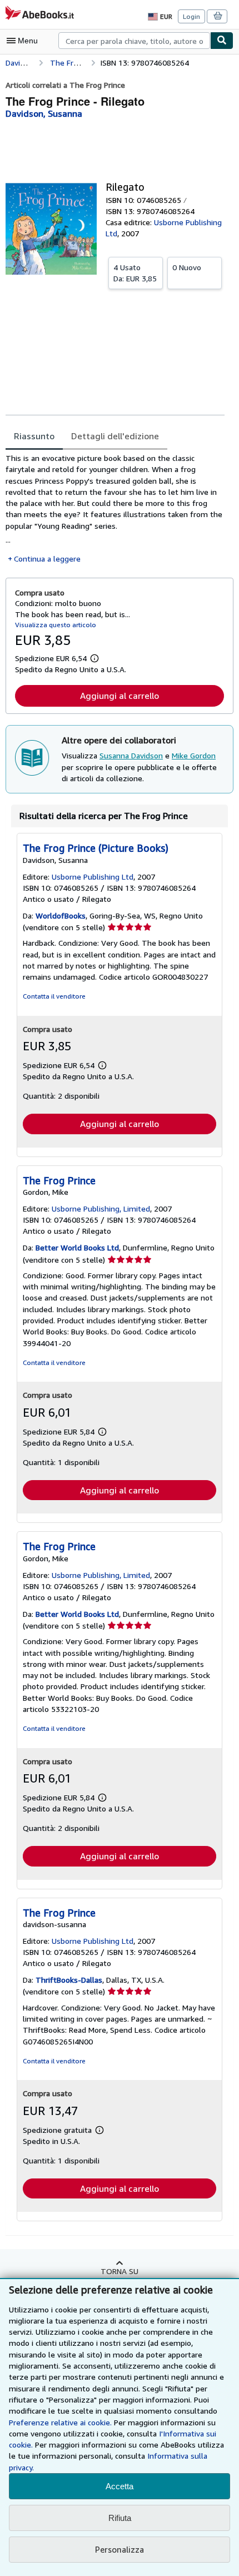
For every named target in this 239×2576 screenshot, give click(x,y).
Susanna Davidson (131, 755)
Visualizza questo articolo (56, 625)
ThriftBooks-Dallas (69, 1980)
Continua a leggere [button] (47, 559)
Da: (135, 273)
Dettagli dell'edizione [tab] (115, 436)
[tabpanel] (115, 508)
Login (191, 16)
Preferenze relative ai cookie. (60, 2422)
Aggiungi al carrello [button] (120, 696)
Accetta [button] (120, 2486)
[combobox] (134, 41)
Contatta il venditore (54, 996)
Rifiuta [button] (120, 2518)
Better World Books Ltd (77, 1247)
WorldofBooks (61, 915)
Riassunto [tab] (34, 436)
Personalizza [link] (120, 2549)
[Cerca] (222, 41)
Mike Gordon (194, 755)
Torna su (120, 2271)
